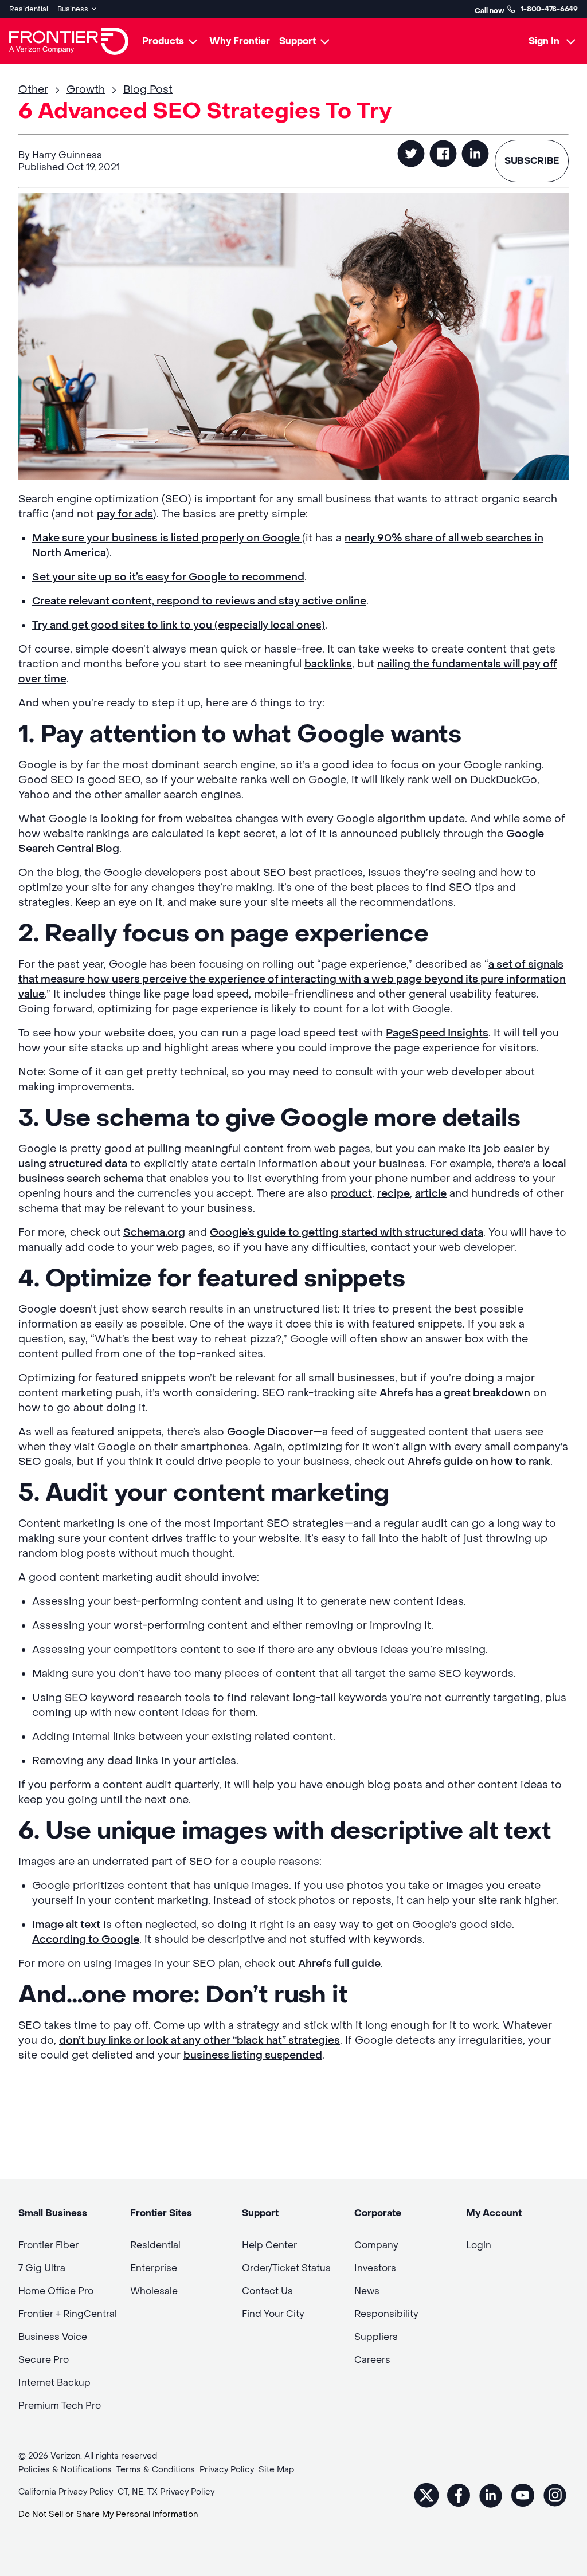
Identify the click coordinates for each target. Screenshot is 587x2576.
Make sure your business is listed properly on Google (167, 538)
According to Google (86, 1940)
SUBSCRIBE (532, 161)
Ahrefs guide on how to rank (479, 1462)
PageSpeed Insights (437, 1033)
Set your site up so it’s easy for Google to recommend (168, 577)
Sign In (544, 41)
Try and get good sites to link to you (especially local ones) (179, 625)
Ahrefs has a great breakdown (455, 1393)
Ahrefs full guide (339, 1964)
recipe (394, 1194)
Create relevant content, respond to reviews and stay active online (199, 601)
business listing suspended (253, 2055)
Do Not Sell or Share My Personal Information (108, 2514)
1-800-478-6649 (549, 9)
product (351, 1194)
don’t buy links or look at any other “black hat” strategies (199, 2041)
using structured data (73, 1164)
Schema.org (154, 1233)
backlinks (328, 664)
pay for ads (125, 514)
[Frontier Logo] (69, 41)
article (431, 1194)
